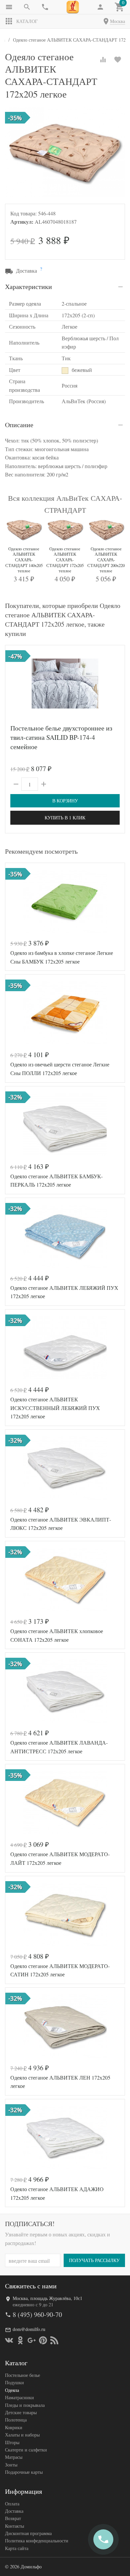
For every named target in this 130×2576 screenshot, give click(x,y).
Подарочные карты (24, 2472)
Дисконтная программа (28, 2533)
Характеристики (28, 286)
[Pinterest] (43, 2340)
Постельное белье (22, 2375)
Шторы (12, 2442)
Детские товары (21, 2412)
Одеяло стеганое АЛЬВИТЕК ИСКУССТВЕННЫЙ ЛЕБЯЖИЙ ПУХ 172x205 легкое (55, 1408)
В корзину (65, 801)
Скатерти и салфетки (26, 2450)
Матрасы (14, 2457)
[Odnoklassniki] (20, 2340)
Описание (19, 425)
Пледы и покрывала (25, 2405)
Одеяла (12, 2390)
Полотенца (16, 2420)
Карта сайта (17, 2548)
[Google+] (32, 2340)
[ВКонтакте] (9, 2340)
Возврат (13, 2518)
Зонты (11, 2465)
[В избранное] (118, 60)
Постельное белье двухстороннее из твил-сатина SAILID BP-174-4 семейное (61, 737)
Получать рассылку (94, 2260)
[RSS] (54, 2340)
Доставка (14, 2511)
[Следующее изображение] (116, 684)
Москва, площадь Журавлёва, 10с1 (47, 2298)
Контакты (14, 2526)
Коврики (14, 2427)
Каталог (27, 21)
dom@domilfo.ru (29, 2329)
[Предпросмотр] (65, 684)
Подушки (14, 2382)
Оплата (12, 2504)
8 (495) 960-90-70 (37, 2314)
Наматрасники (19, 2397)
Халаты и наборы (22, 2435)
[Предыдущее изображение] (14, 684)
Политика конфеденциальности (37, 2541)
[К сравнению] (103, 60)
